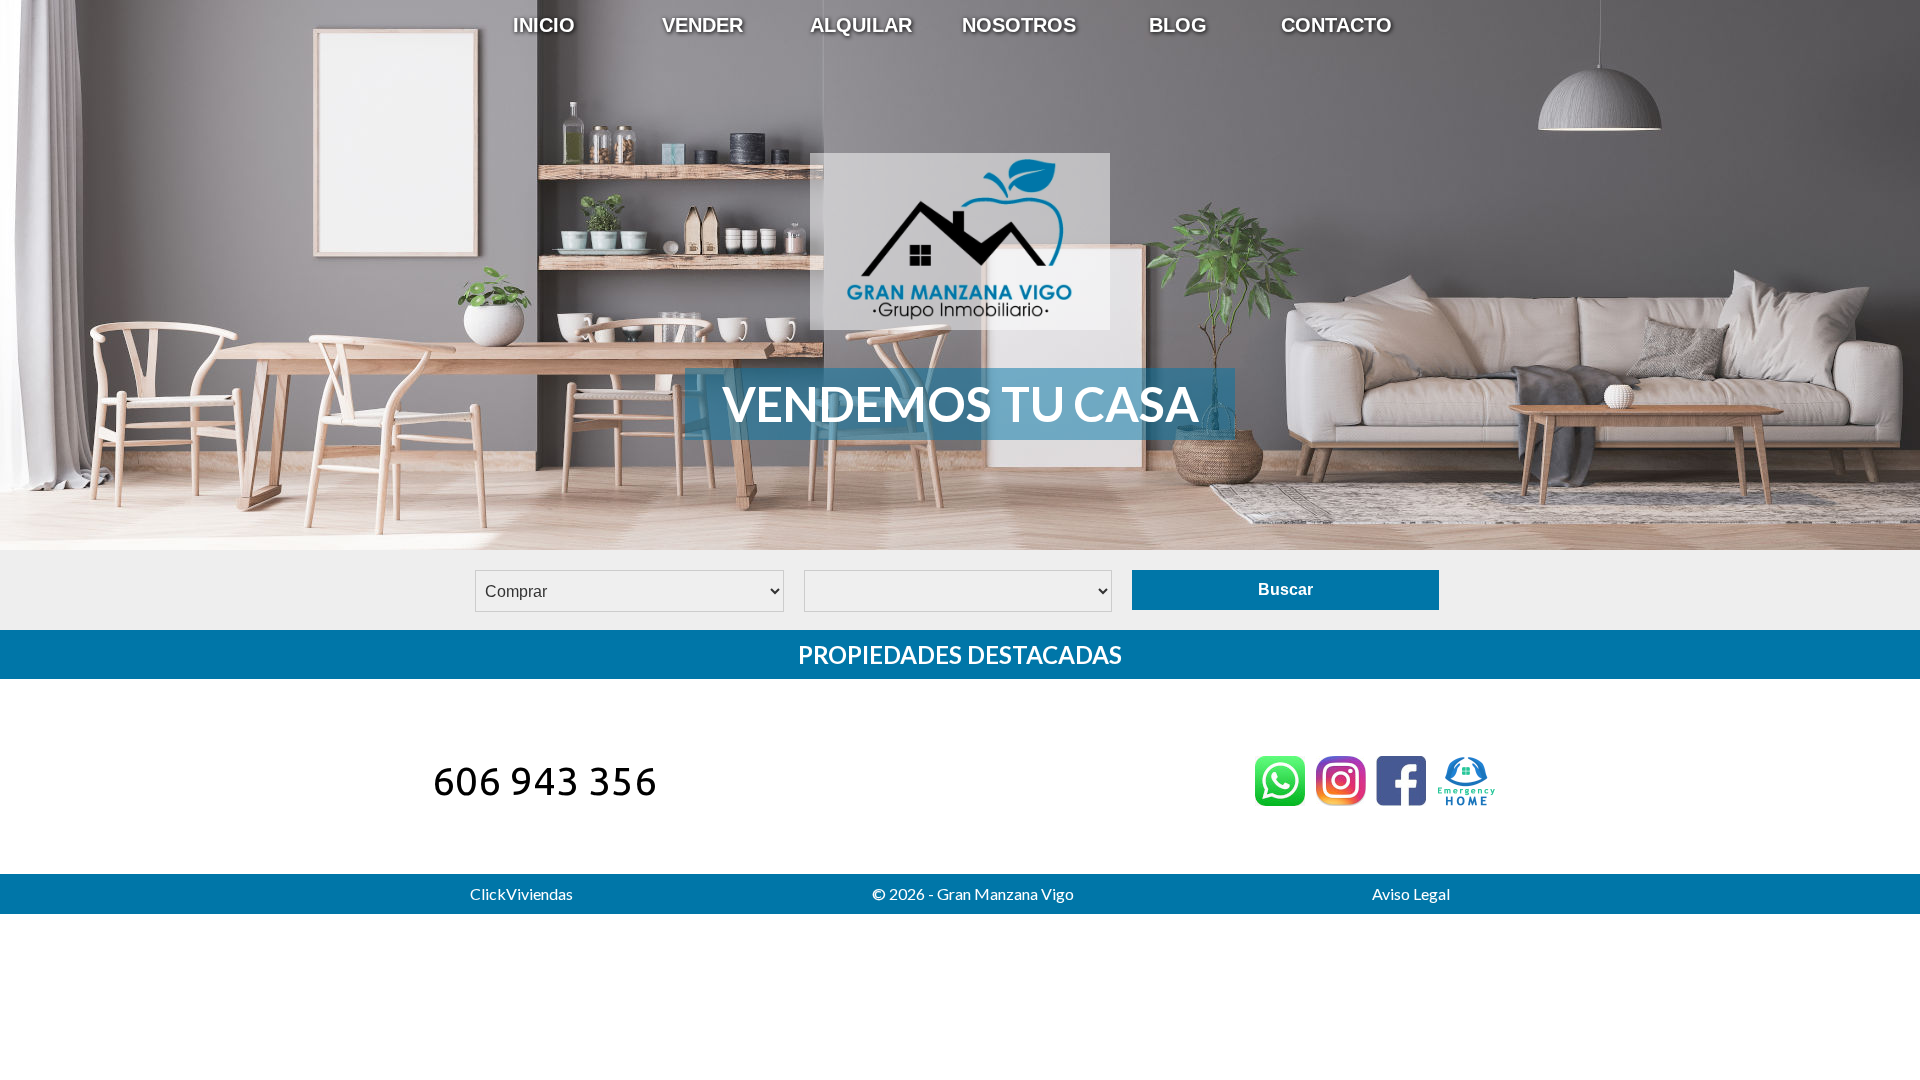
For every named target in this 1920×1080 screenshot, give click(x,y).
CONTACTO (1336, 25)
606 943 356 (544, 780)
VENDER (702, 25)
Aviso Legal (1411, 893)
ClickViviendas (521, 893)
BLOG (1178, 25)
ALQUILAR (861, 25)
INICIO (544, 25)
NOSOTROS (1019, 25)
